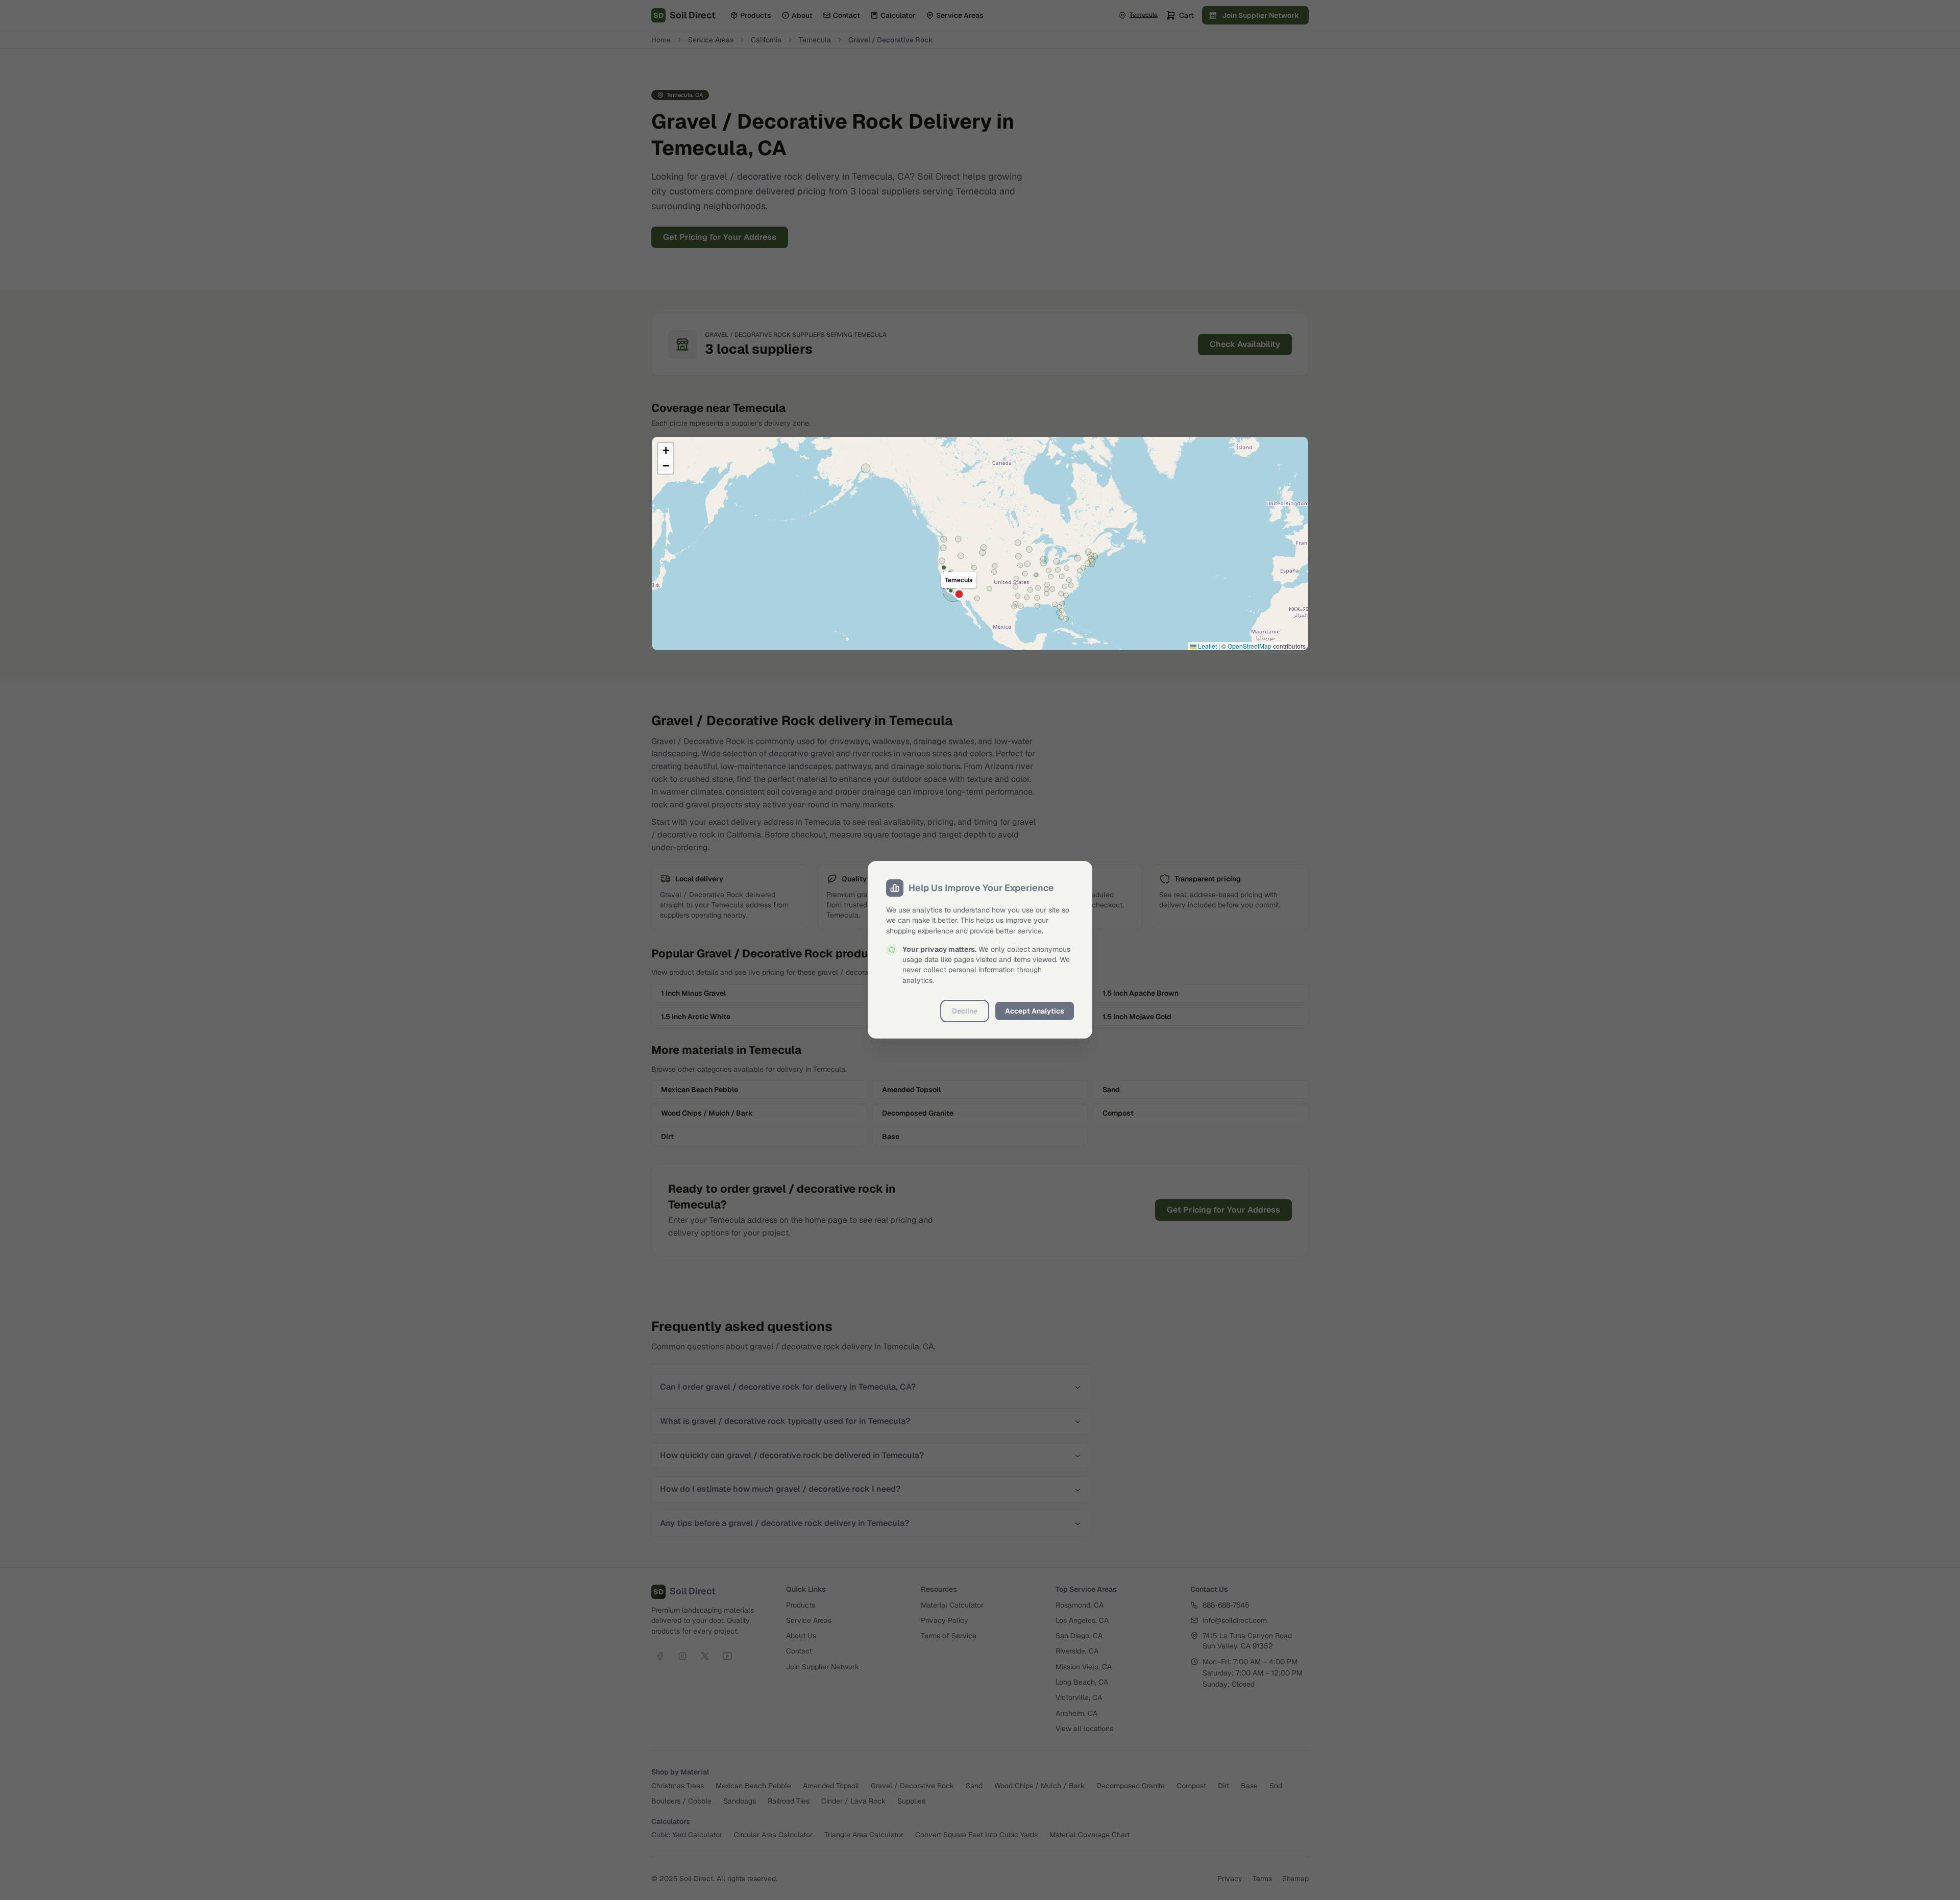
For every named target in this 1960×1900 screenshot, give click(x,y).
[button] (666, 451)
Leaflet (1207, 646)
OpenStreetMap (1249, 646)
